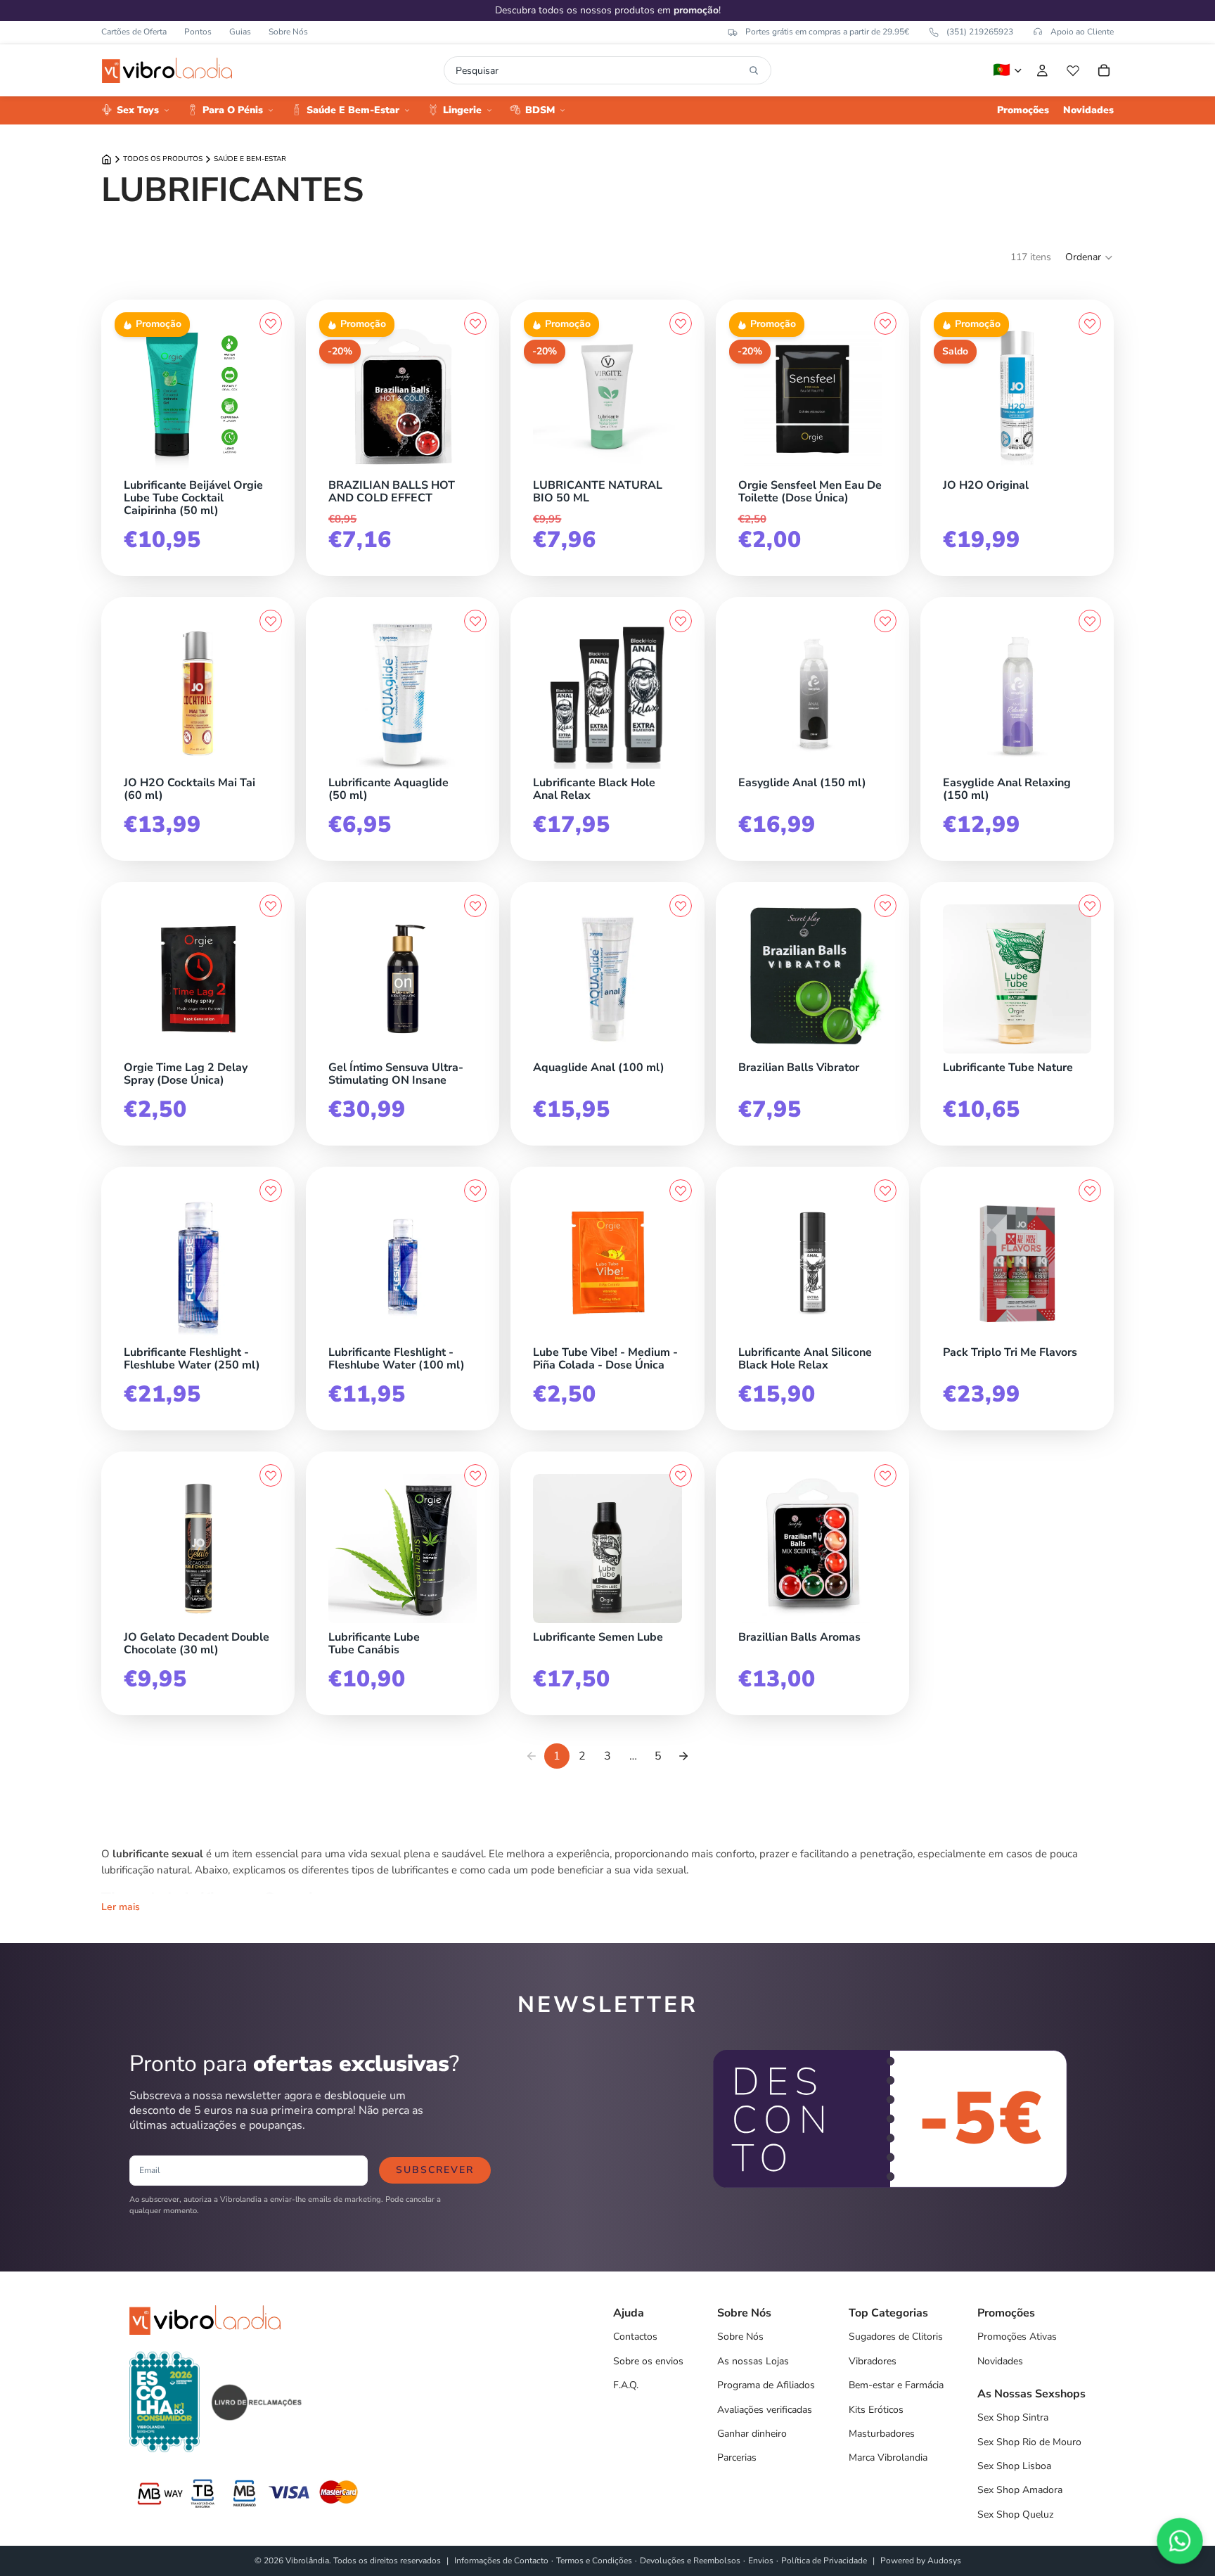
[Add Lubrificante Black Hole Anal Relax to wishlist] (681, 621)
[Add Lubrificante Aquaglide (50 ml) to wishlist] (475, 621)
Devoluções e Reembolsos (690, 2561)
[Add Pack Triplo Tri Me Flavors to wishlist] (1090, 1191)
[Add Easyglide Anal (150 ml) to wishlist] (885, 621)
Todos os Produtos (163, 159)
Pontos (198, 32)
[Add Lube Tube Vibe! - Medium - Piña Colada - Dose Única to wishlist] (681, 1191)
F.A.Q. (626, 2385)
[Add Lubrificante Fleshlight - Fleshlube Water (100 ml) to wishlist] (475, 1191)
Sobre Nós (288, 32)
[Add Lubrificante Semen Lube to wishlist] (681, 1475)
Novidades (1000, 2361)
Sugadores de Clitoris (896, 2337)
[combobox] (599, 70)
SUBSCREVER (435, 2170)
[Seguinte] (683, 1756)
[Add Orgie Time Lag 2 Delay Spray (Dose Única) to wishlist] (271, 906)
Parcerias (737, 2458)
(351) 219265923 (980, 32)
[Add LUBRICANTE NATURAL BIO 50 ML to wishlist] (681, 323)
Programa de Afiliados (766, 2385)
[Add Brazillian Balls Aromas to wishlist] (885, 1475)
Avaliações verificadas (765, 2410)
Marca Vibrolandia (888, 2458)
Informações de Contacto (501, 2561)
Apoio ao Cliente (1082, 32)
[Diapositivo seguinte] (257, 397)
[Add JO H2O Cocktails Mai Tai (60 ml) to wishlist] (271, 621)
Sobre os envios (648, 2361)
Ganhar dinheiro (752, 2434)
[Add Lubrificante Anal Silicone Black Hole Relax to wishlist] (885, 1191)
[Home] (107, 159)
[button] (1089, 257)
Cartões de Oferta (134, 32)
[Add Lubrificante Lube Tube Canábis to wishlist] (475, 1475)
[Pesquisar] (754, 70)
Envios (761, 2561)
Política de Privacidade (824, 2561)
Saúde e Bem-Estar (250, 159)
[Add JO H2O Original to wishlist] (1090, 323)
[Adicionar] (269, 468)
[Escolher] (1088, 468)
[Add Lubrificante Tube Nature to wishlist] (1090, 906)
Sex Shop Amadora (1020, 2490)
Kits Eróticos (876, 2410)
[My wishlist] (1073, 70)
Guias (240, 32)
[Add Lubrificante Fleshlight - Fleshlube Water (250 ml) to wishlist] (271, 1191)
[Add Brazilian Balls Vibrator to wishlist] (885, 906)
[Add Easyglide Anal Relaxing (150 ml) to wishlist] (1090, 621)
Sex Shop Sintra (1013, 2417)
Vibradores (873, 2361)
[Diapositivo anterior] (139, 397)
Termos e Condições (594, 2561)
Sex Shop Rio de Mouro (1029, 2442)
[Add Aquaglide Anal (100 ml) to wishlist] (681, 906)
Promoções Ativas (1017, 2337)
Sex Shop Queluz (1015, 2514)
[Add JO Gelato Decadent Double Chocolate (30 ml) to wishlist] (271, 1475)
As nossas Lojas (753, 2361)
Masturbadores (882, 2434)
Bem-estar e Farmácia (896, 2385)
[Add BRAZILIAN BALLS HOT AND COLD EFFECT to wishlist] (475, 323)
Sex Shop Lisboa (1014, 2466)
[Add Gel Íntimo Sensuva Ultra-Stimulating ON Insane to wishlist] (475, 906)
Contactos (635, 2337)
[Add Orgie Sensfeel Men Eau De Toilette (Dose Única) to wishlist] (885, 323)
